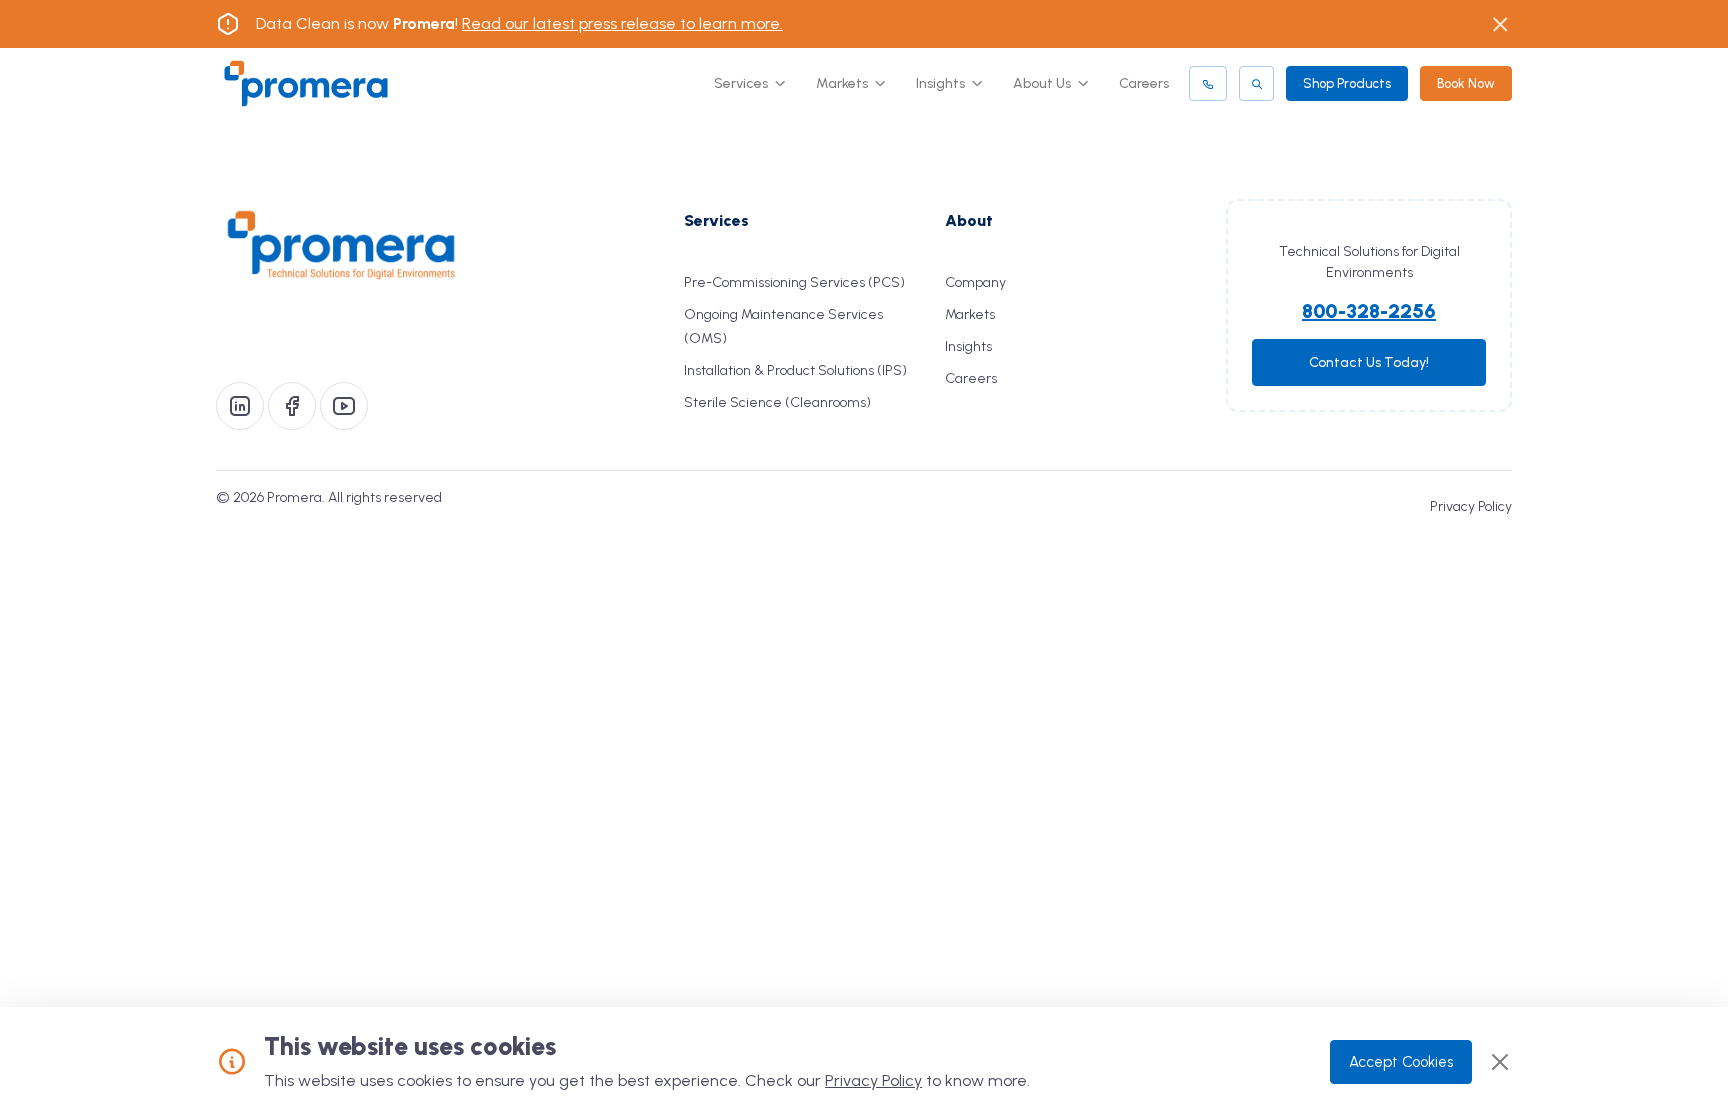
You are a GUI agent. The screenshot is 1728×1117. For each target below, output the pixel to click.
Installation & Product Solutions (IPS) (795, 370)
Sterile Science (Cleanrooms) (777, 402)
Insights (940, 83)
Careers (1144, 83)
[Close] (1500, 1062)
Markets (842, 83)
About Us (1042, 83)
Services (741, 83)
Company (975, 282)
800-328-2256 (1369, 311)
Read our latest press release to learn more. (622, 23)
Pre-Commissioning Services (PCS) (794, 282)
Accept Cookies (1401, 1062)
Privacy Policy (1471, 506)
